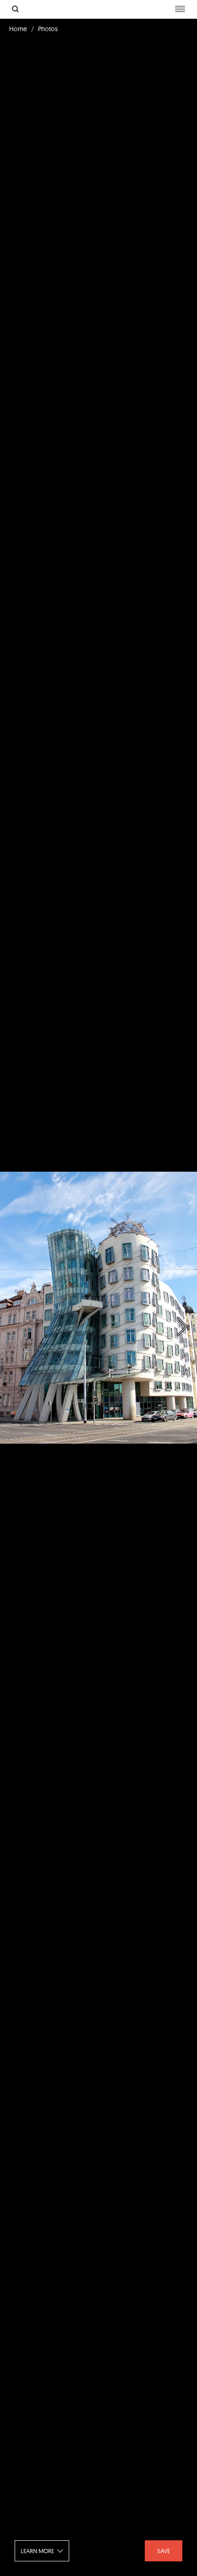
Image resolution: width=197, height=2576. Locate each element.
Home (18, 29)
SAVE (164, 2551)
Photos (48, 29)
